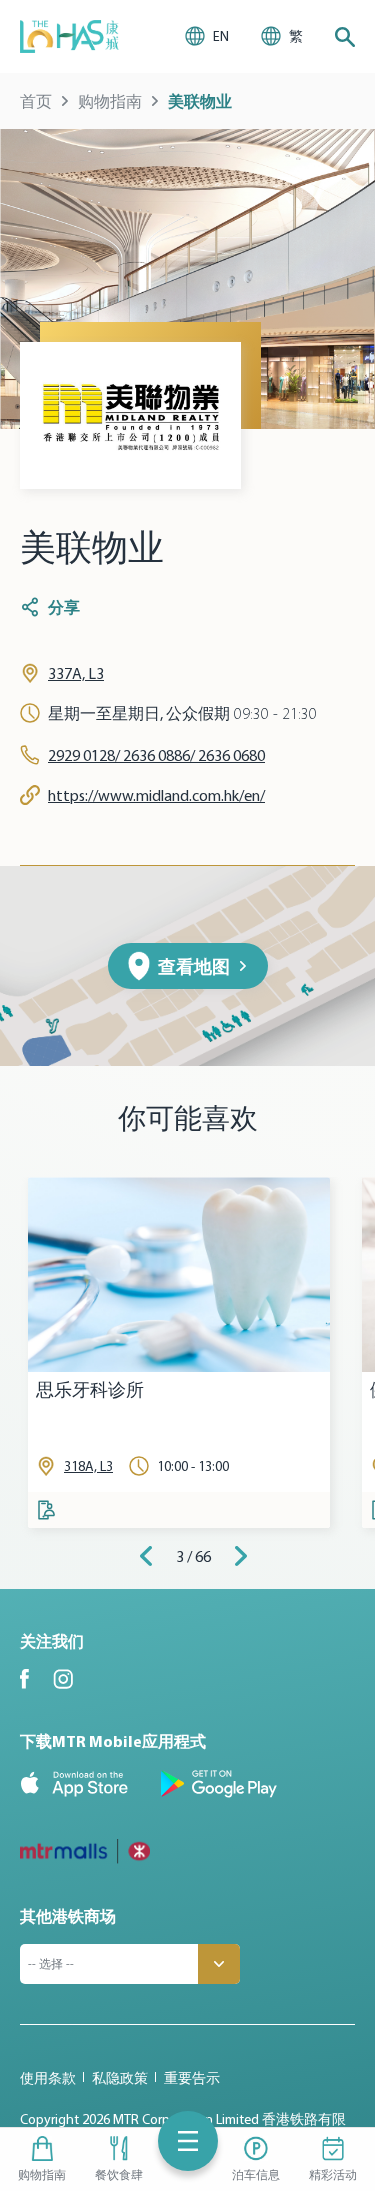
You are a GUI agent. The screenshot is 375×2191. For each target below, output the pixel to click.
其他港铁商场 (68, 1916)
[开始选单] (188, 2141)
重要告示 (192, 2078)
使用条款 (48, 2078)
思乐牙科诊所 (90, 1390)
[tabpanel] (179, 1352)
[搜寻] (345, 37)
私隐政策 (120, 2078)
